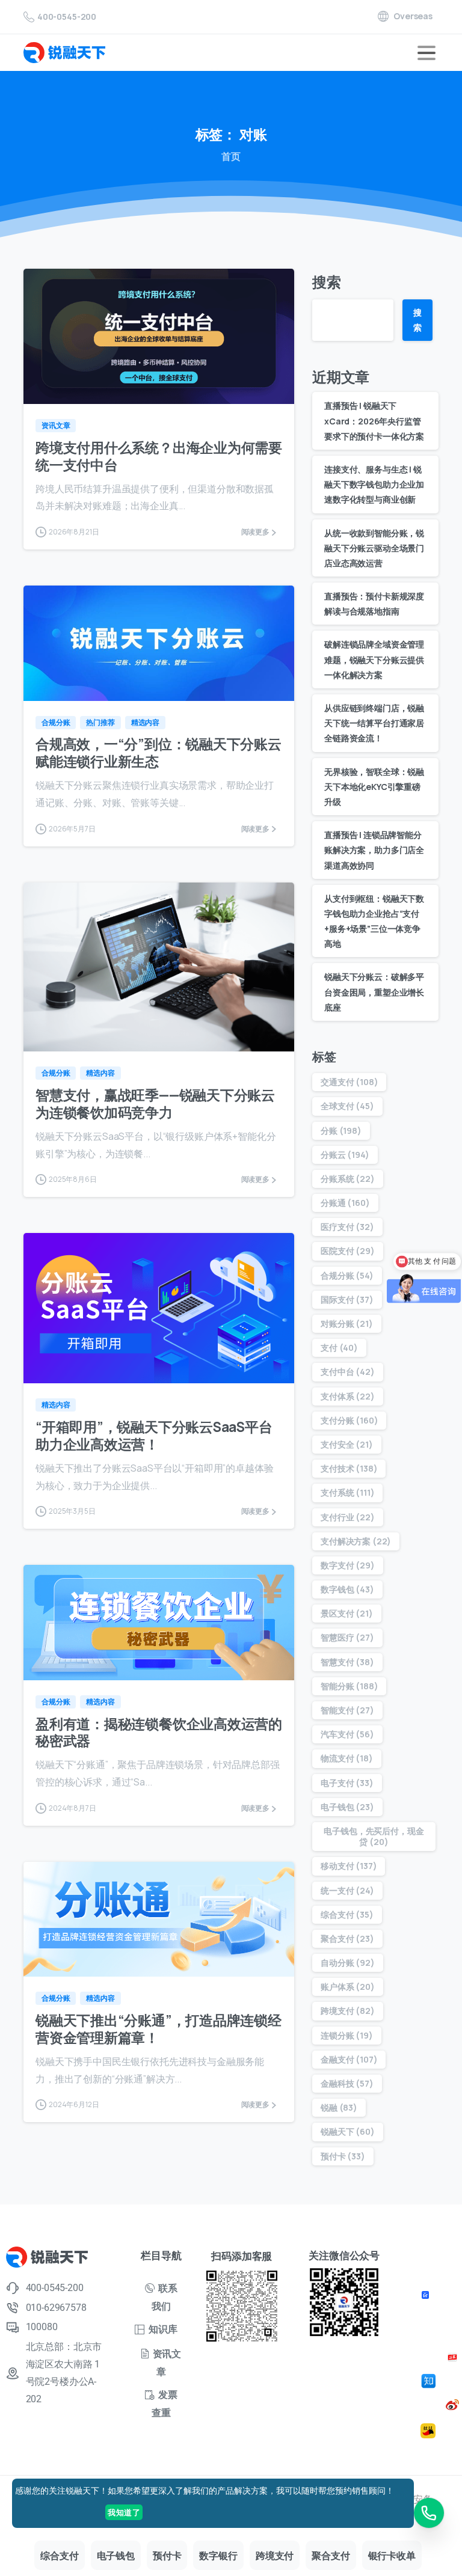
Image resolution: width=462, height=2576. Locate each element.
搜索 (327, 282)
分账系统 (348, 1179)
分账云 (345, 1155)
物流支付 (347, 1758)
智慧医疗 (347, 1637)
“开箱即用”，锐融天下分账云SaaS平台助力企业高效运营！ (154, 1436)
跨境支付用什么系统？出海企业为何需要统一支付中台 (159, 456)
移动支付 (349, 1866)
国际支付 (347, 1299)
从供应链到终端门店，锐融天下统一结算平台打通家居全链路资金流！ (374, 723)
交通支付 (349, 1082)
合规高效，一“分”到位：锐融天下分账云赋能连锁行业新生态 (159, 753)
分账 (341, 1130)
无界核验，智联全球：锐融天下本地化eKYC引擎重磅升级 (374, 787)
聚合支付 (347, 1938)
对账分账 (347, 1323)
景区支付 (347, 1613)
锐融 (339, 2107)
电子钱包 (347, 1807)
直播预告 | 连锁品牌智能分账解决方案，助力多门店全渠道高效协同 (374, 850)
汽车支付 (347, 1734)
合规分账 (347, 1275)
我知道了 (124, 2512)
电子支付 (347, 1783)
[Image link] (427, 2294)
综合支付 (347, 1914)
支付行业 (348, 1517)
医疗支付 (347, 1227)
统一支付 (347, 1890)
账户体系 (348, 1987)
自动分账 (348, 1963)
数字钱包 (347, 1589)
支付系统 (347, 1492)
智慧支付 (347, 1662)
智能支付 (347, 1710)
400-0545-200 (67, 17)
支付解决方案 (356, 1541)
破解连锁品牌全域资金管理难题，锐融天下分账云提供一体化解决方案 (374, 659)
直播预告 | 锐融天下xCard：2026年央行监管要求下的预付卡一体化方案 (374, 421)
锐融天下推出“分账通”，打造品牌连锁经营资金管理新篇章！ (159, 2029)
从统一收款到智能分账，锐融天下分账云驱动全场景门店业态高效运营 (374, 548)
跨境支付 (348, 2011)
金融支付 (349, 2059)
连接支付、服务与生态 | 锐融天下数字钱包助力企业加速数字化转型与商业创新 (374, 484)
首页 (231, 156)
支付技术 (349, 1468)
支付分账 (349, 1420)
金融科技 (347, 2083)
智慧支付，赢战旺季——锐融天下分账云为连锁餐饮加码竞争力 (155, 1104)
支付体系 (348, 1396)
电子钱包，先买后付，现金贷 (374, 1836)
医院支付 (348, 1251)
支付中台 (348, 1372)
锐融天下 (348, 2131)
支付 (339, 1348)
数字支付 (348, 1565)
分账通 (345, 1203)
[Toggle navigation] (427, 53)
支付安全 (347, 1444)
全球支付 (347, 1106)
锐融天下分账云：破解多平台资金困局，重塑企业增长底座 (374, 992)
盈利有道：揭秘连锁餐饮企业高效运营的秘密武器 (159, 1733)
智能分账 (349, 1686)
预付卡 (343, 2156)
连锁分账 (347, 2035)
